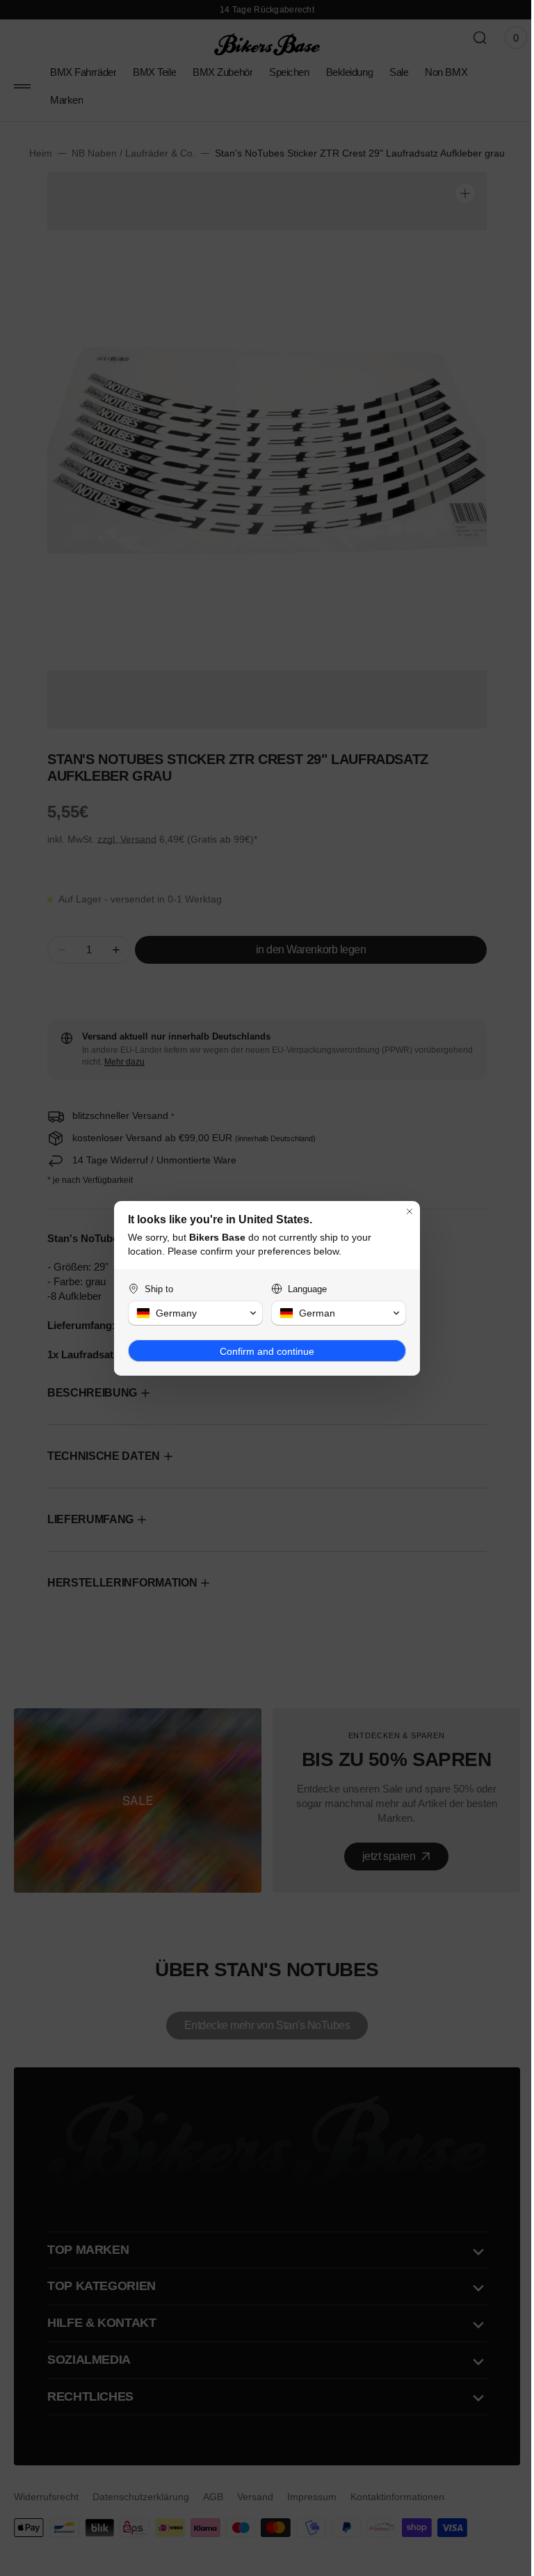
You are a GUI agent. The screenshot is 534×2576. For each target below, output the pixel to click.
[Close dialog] (405, 1211)
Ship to (154, 1289)
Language (302, 1289)
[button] (191, 1313)
